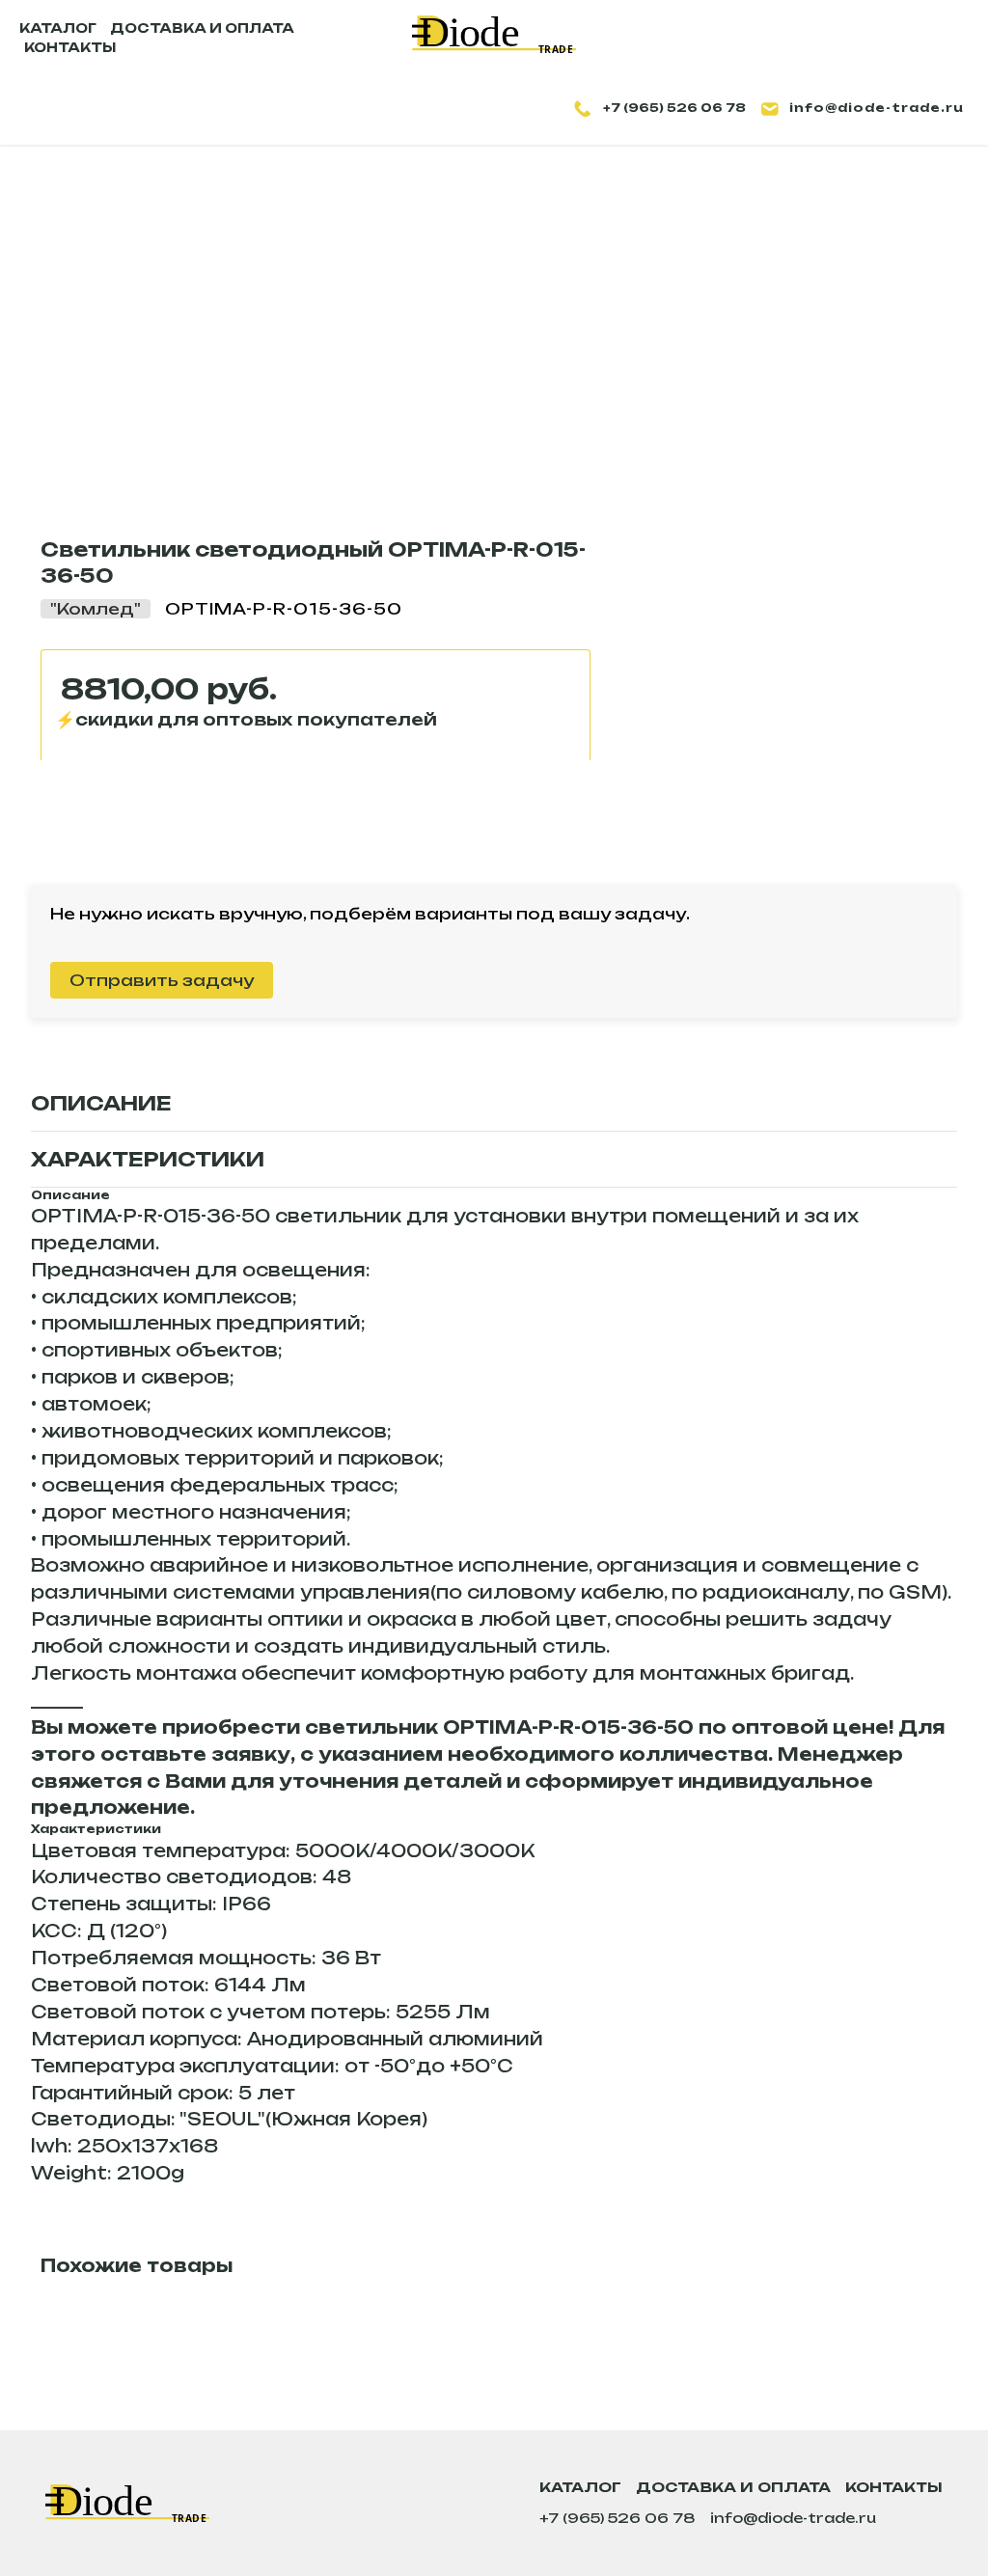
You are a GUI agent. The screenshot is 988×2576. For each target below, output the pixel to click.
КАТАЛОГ (58, 28)
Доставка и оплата (733, 2487)
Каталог (580, 2487)
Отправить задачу (162, 980)
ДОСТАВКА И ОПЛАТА (202, 28)
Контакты (894, 2487)
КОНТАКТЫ (70, 47)
